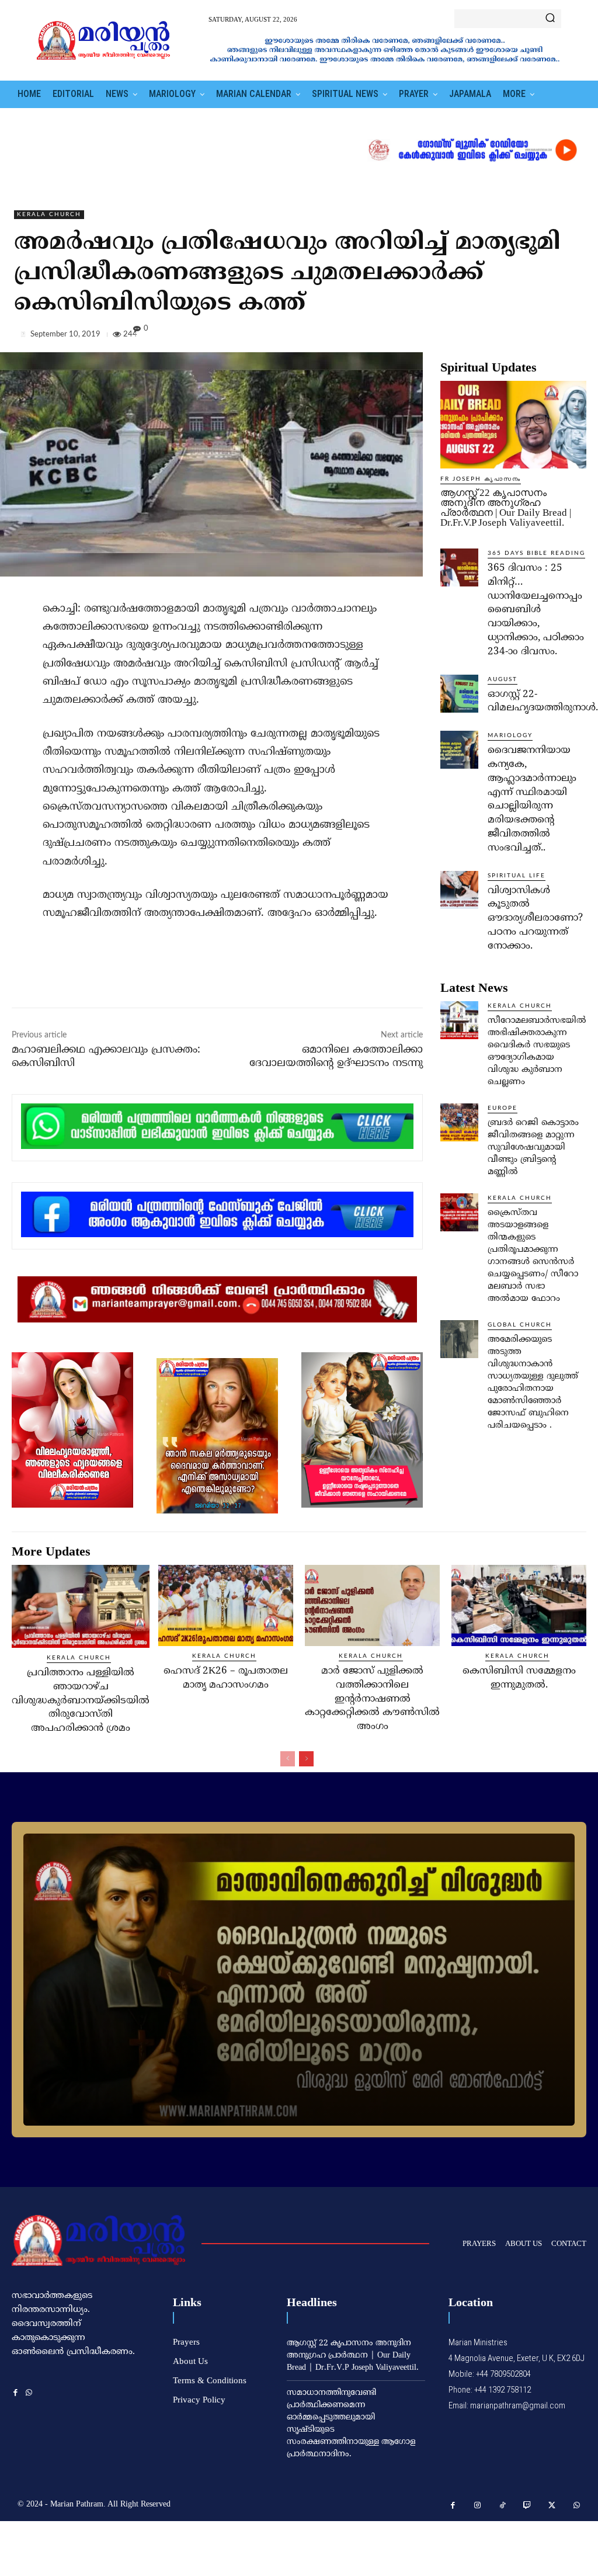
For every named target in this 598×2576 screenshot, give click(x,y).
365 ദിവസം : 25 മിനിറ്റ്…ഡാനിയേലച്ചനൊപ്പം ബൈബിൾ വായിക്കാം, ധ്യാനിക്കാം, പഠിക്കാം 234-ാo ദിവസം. (536, 610)
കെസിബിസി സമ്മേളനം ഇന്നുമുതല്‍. (519, 1678)
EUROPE (503, 1108)
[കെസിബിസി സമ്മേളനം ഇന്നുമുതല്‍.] (519, 1605)
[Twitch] (528, 2506)
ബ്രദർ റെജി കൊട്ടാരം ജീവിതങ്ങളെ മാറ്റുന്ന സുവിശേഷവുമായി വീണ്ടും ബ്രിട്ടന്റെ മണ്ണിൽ (533, 1148)
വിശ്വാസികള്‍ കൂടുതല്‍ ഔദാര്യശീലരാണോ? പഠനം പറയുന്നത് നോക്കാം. (535, 919)
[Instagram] (478, 2506)
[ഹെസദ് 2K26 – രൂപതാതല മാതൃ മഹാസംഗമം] (226, 1605)
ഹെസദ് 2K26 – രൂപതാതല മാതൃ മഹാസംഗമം (226, 1678)
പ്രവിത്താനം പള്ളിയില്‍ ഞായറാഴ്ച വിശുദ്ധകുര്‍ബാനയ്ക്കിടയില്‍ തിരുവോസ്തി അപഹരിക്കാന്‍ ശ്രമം (81, 1701)
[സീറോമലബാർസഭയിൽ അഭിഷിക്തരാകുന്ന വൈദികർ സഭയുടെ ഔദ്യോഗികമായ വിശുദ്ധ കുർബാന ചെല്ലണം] (459, 1020)
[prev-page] (288, 1759)
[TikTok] (503, 2506)
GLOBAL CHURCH (520, 1325)
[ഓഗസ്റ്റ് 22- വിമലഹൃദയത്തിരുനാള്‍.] (459, 694)
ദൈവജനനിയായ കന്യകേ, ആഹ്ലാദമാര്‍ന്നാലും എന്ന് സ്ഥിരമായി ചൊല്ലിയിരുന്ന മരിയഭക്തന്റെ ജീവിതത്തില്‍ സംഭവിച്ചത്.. (532, 799)
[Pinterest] (548, 336)
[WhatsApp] (575, 336)
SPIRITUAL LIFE (517, 876)
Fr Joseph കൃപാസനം (481, 479)
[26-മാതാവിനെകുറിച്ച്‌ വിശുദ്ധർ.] (299, 1980)
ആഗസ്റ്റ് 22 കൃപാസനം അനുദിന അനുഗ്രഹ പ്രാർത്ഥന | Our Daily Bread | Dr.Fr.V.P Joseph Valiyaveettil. (506, 508)
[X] (521, 336)
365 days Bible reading (536, 553)
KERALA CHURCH (49, 214)
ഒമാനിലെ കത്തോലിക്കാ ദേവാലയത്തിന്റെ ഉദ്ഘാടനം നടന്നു (336, 1057)
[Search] (550, 19)
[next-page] (306, 1759)
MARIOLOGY (510, 735)
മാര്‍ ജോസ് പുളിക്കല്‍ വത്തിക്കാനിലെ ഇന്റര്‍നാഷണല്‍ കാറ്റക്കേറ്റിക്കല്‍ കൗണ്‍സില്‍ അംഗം (372, 1699)
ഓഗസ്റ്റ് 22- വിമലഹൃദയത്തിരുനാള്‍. (543, 702)
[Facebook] (494, 336)
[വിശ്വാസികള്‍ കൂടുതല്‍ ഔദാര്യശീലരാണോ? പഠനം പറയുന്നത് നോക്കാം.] (459, 890)
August (503, 679)
